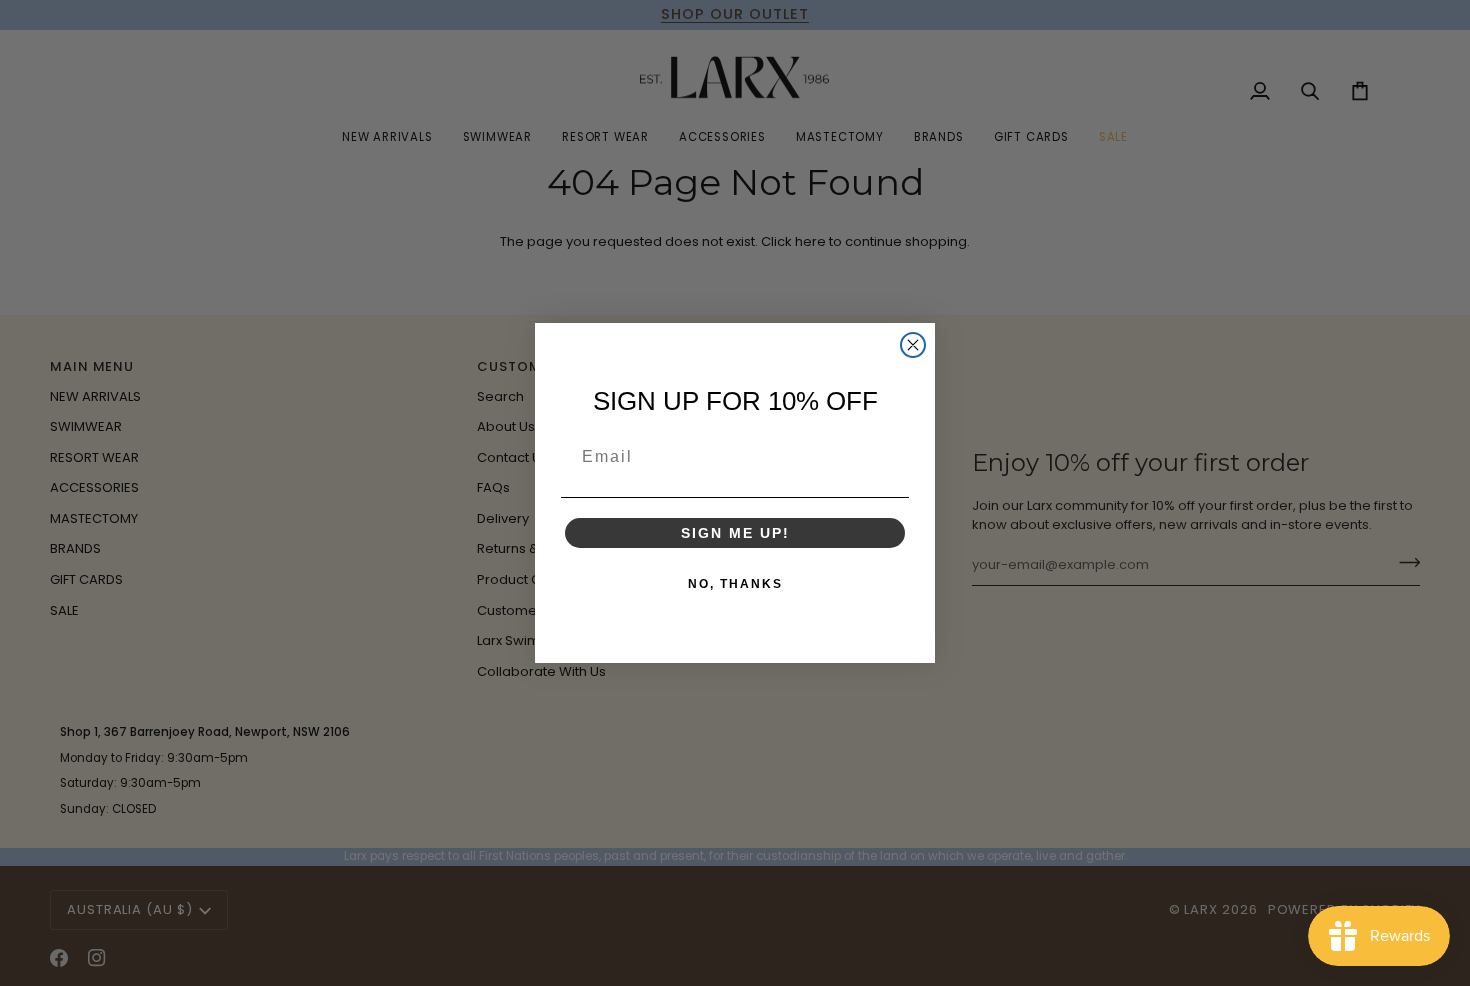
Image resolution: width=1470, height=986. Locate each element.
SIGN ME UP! (735, 533)
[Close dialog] (913, 345)
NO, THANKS (735, 584)
